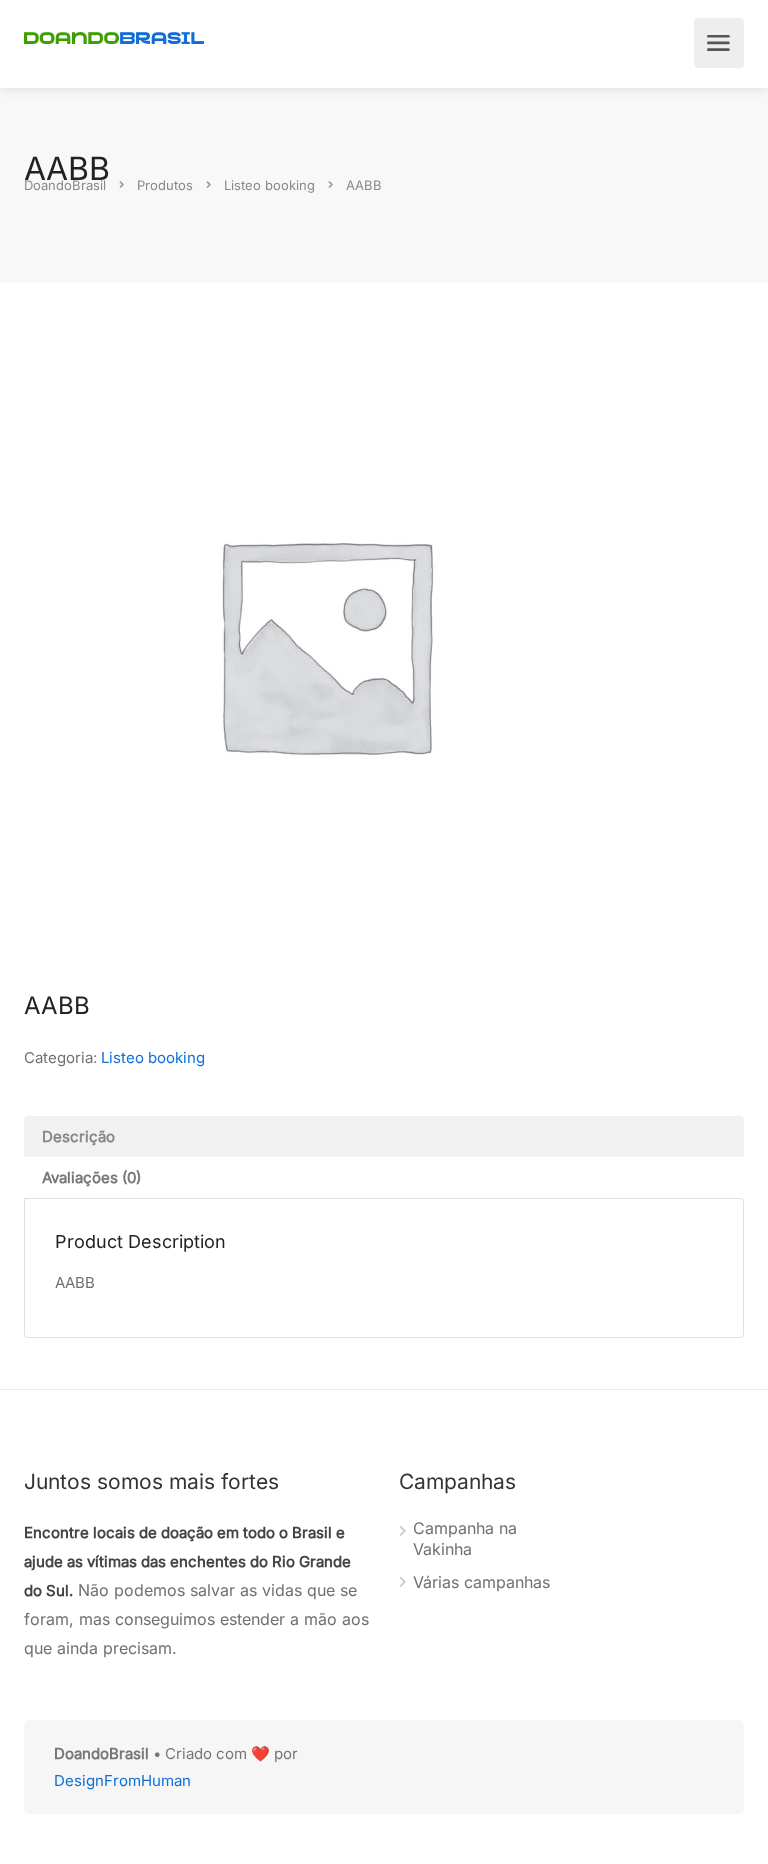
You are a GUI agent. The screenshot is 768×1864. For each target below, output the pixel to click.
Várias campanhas (481, 1582)
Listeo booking (153, 1057)
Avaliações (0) (91, 1177)
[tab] (384, 1136)
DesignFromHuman (122, 1780)
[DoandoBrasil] (114, 36)
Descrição (78, 1136)
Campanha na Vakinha (465, 1538)
